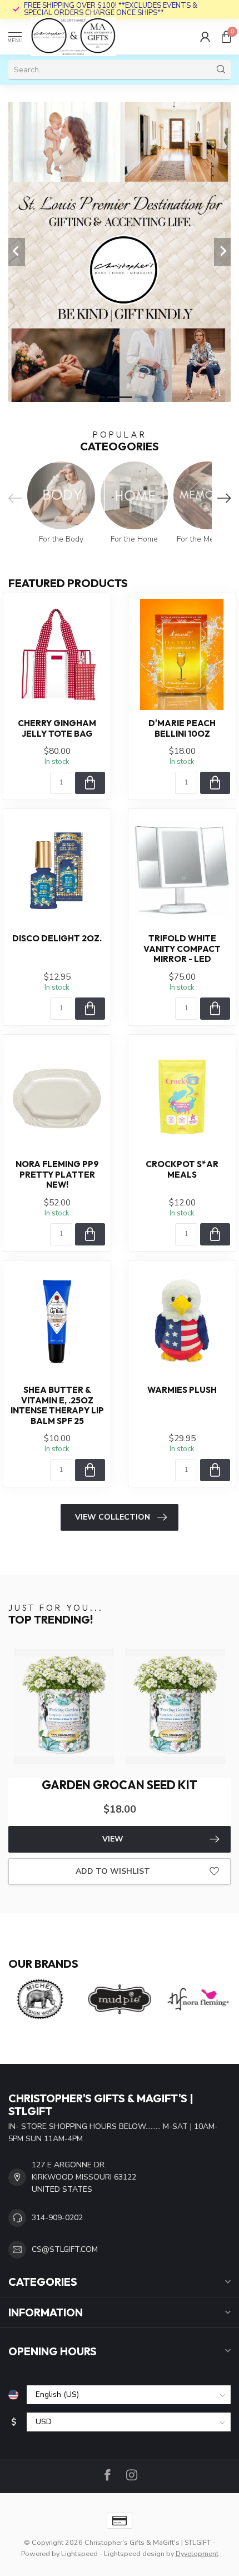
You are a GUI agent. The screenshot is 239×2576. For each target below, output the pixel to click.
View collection (113, 1517)
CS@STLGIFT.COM (65, 2249)
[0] (226, 37)
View (113, 1839)
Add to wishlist (113, 1871)
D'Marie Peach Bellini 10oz (182, 728)
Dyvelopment (197, 2553)
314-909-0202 (57, 2218)
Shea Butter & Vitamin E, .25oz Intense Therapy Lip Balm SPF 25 (57, 1405)
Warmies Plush (182, 1390)
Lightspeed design (134, 2553)
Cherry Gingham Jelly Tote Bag (57, 728)
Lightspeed (79, 2553)
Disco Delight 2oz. (57, 939)
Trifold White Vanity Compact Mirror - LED (182, 949)
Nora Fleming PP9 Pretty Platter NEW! (57, 1175)
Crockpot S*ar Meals (182, 1169)
